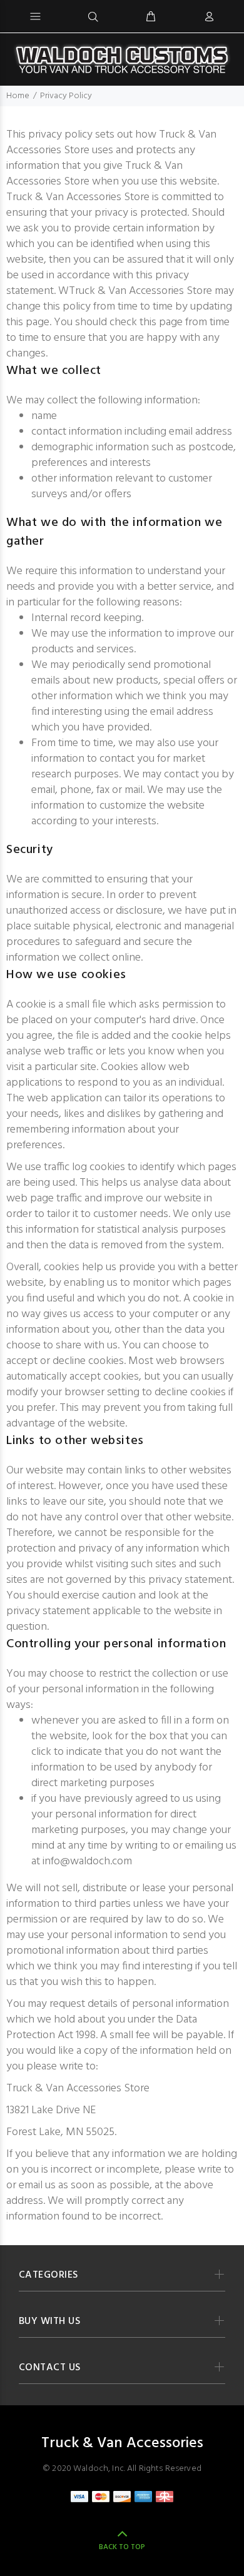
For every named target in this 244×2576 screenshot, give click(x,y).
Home (18, 96)
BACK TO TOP (122, 2547)
